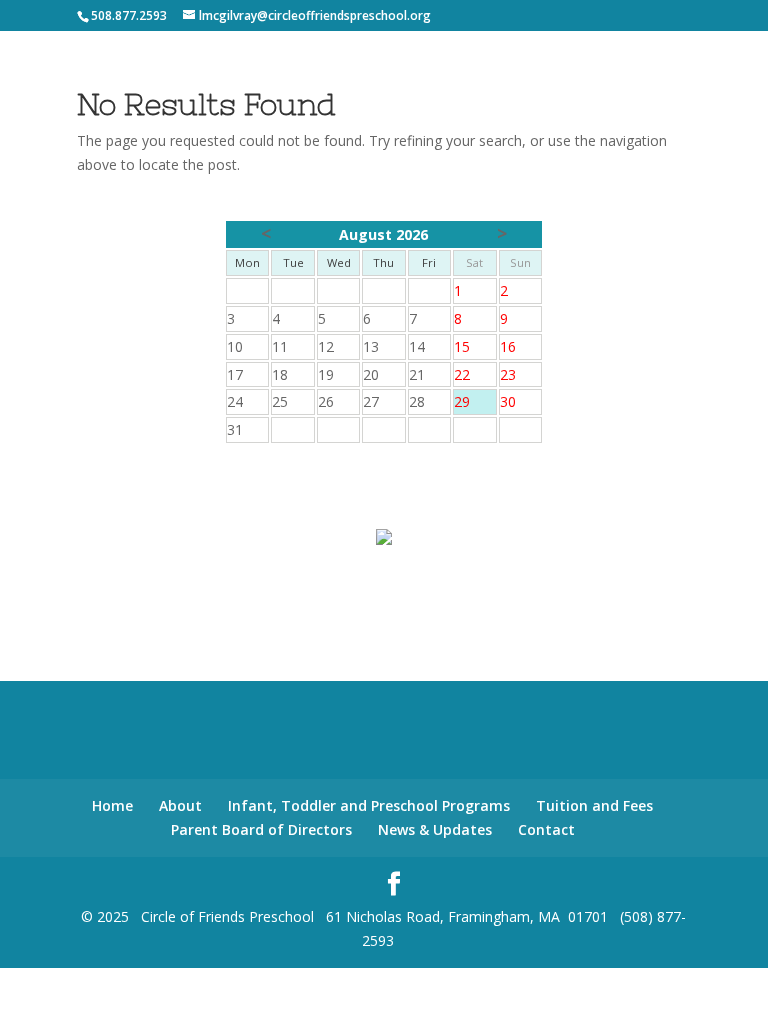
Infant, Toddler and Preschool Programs (369, 805)
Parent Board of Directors (261, 829)
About (180, 805)
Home (112, 805)
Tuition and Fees (594, 805)
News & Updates (435, 829)
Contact (546, 829)
